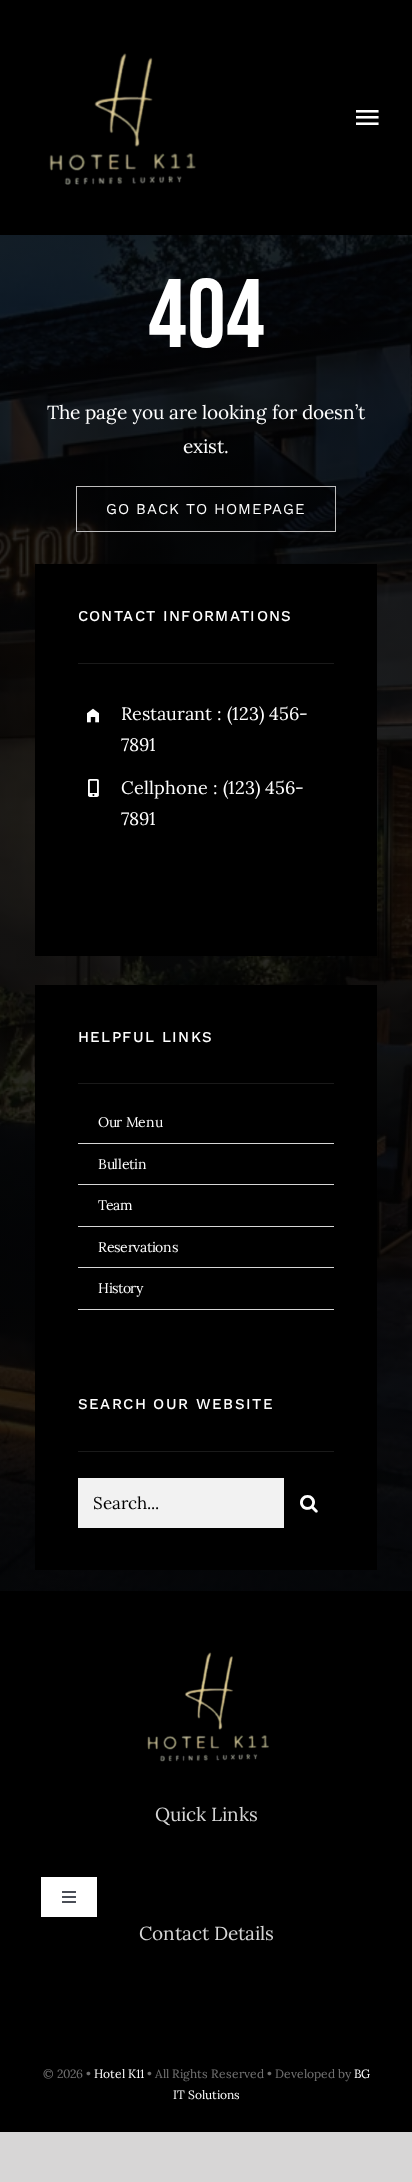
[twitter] (155, 883)
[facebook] (100, 883)
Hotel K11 (119, 2073)
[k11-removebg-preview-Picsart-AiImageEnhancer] (120, 39)
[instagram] (210, 883)
